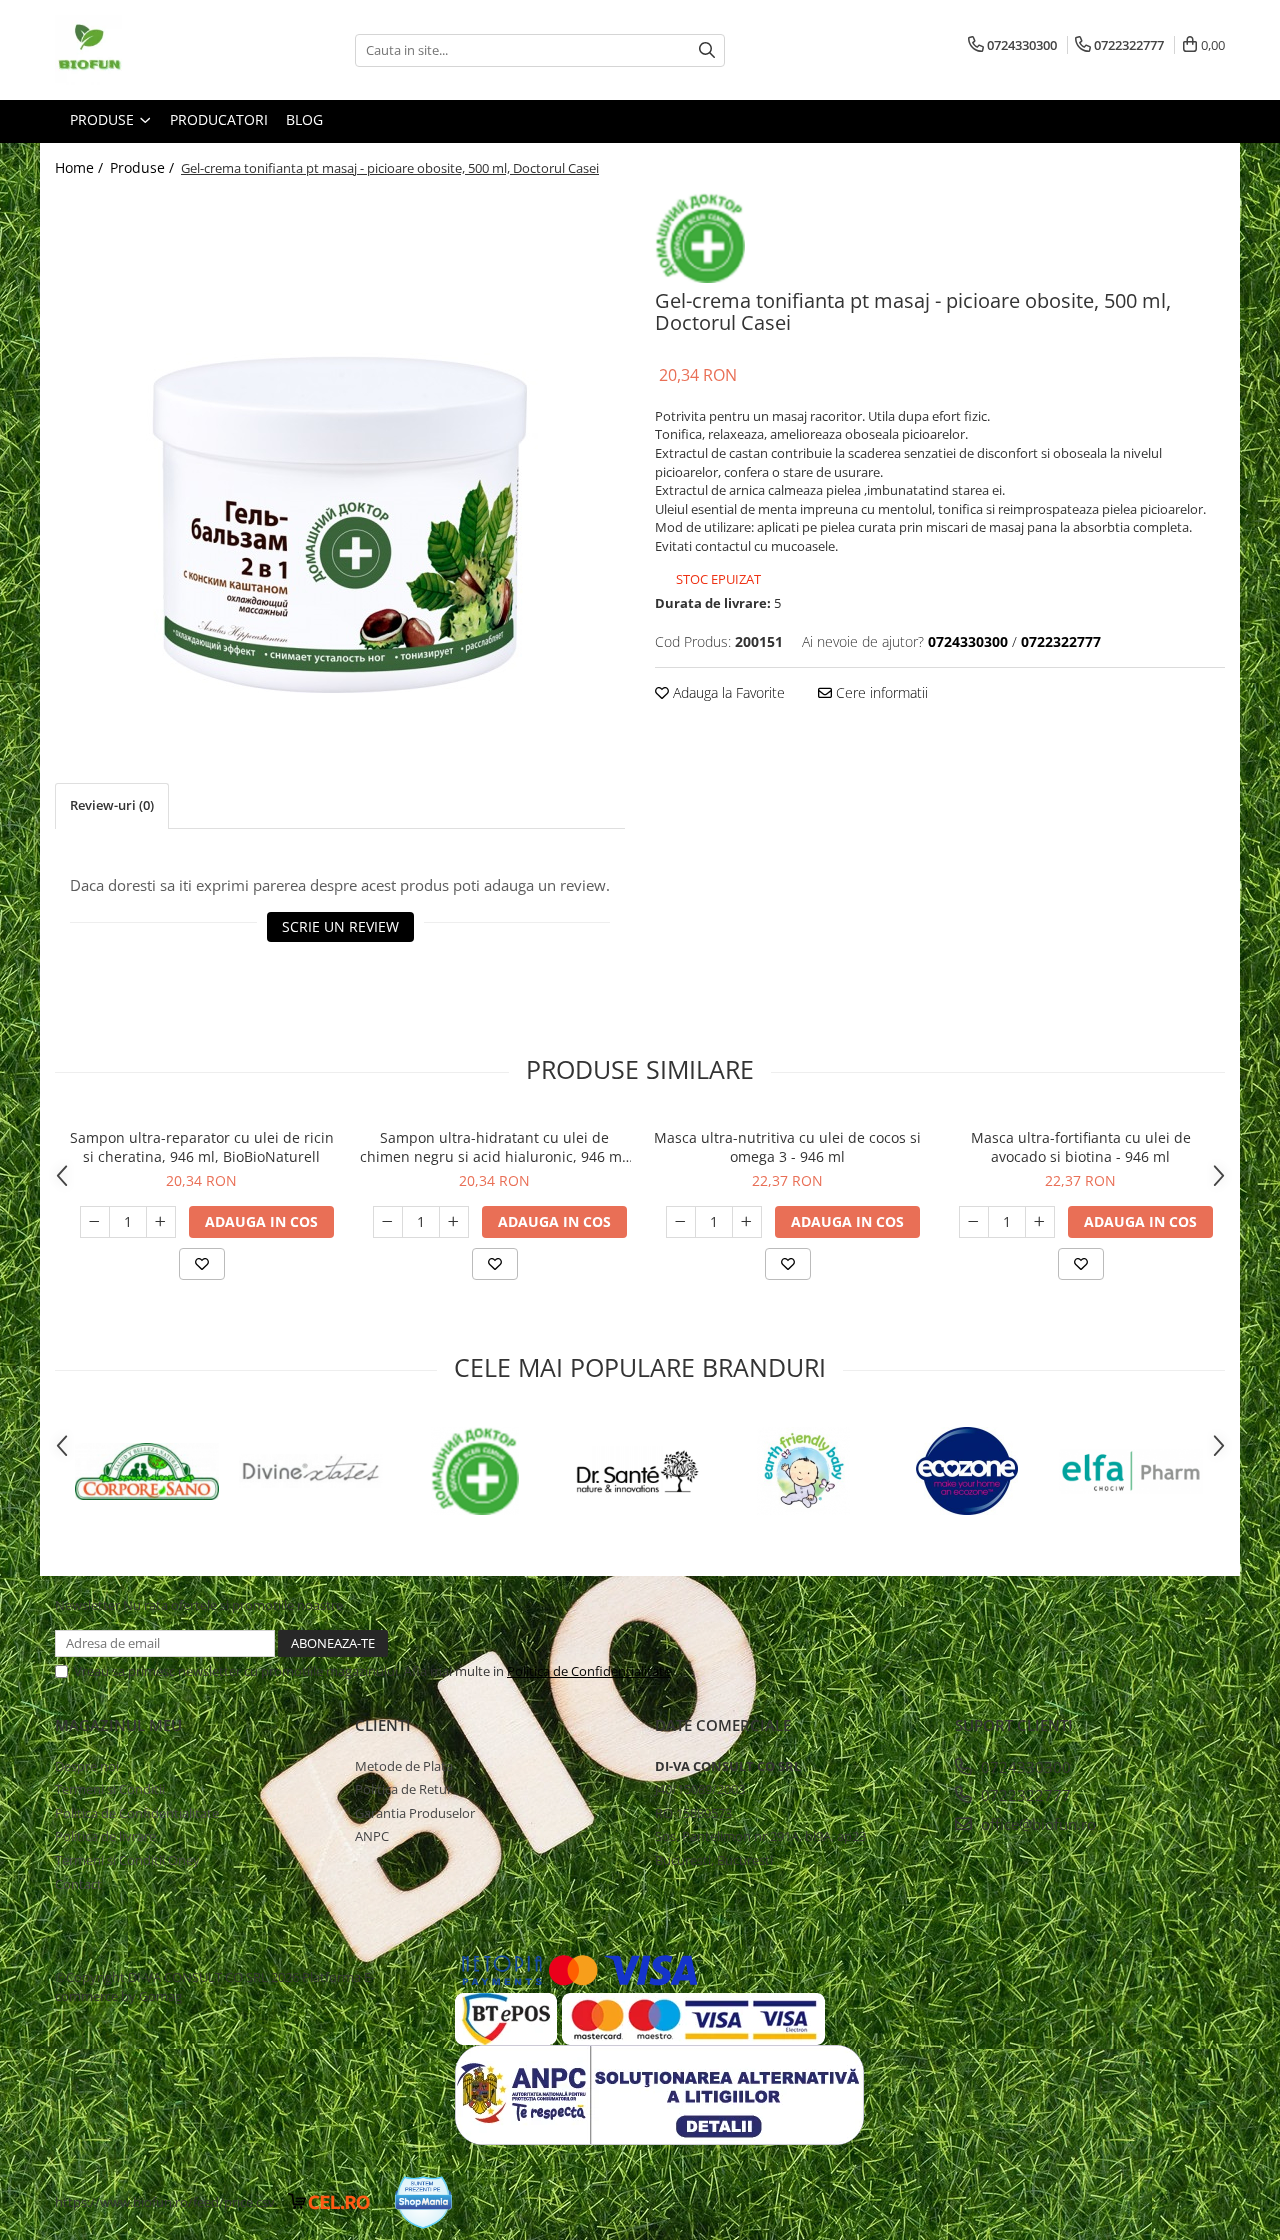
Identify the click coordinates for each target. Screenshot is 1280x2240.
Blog (304, 119)
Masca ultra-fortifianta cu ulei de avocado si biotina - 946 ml (1081, 1147)
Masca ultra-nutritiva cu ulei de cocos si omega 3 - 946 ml (787, 1147)
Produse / (144, 167)
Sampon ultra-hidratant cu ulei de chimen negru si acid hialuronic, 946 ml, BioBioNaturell (495, 1147)
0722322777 (1024, 1795)
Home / (81, 167)
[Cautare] (707, 50)
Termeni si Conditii (110, 1789)
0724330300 (1024, 1767)
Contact (78, 1884)
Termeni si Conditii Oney (127, 1860)
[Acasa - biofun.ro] (155, 50)
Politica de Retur (403, 1789)
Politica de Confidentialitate (589, 1671)
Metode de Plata (404, 1766)
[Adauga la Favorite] (202, 1264)
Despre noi (87, 1766)
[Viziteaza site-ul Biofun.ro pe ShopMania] (423, 2202)
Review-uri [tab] (112, 805)
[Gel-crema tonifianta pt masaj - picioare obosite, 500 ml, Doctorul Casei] (340, 443)
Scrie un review (340, 926)
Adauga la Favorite (727, 692)
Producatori (219, 119)
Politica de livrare (105, 1836)
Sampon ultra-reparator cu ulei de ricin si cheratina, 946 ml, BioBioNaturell (202, 1147)
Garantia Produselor (415, 1813)
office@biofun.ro (1036, 1824)
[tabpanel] (340, 443)
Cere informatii (880, 692)
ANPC (372, 1836)
